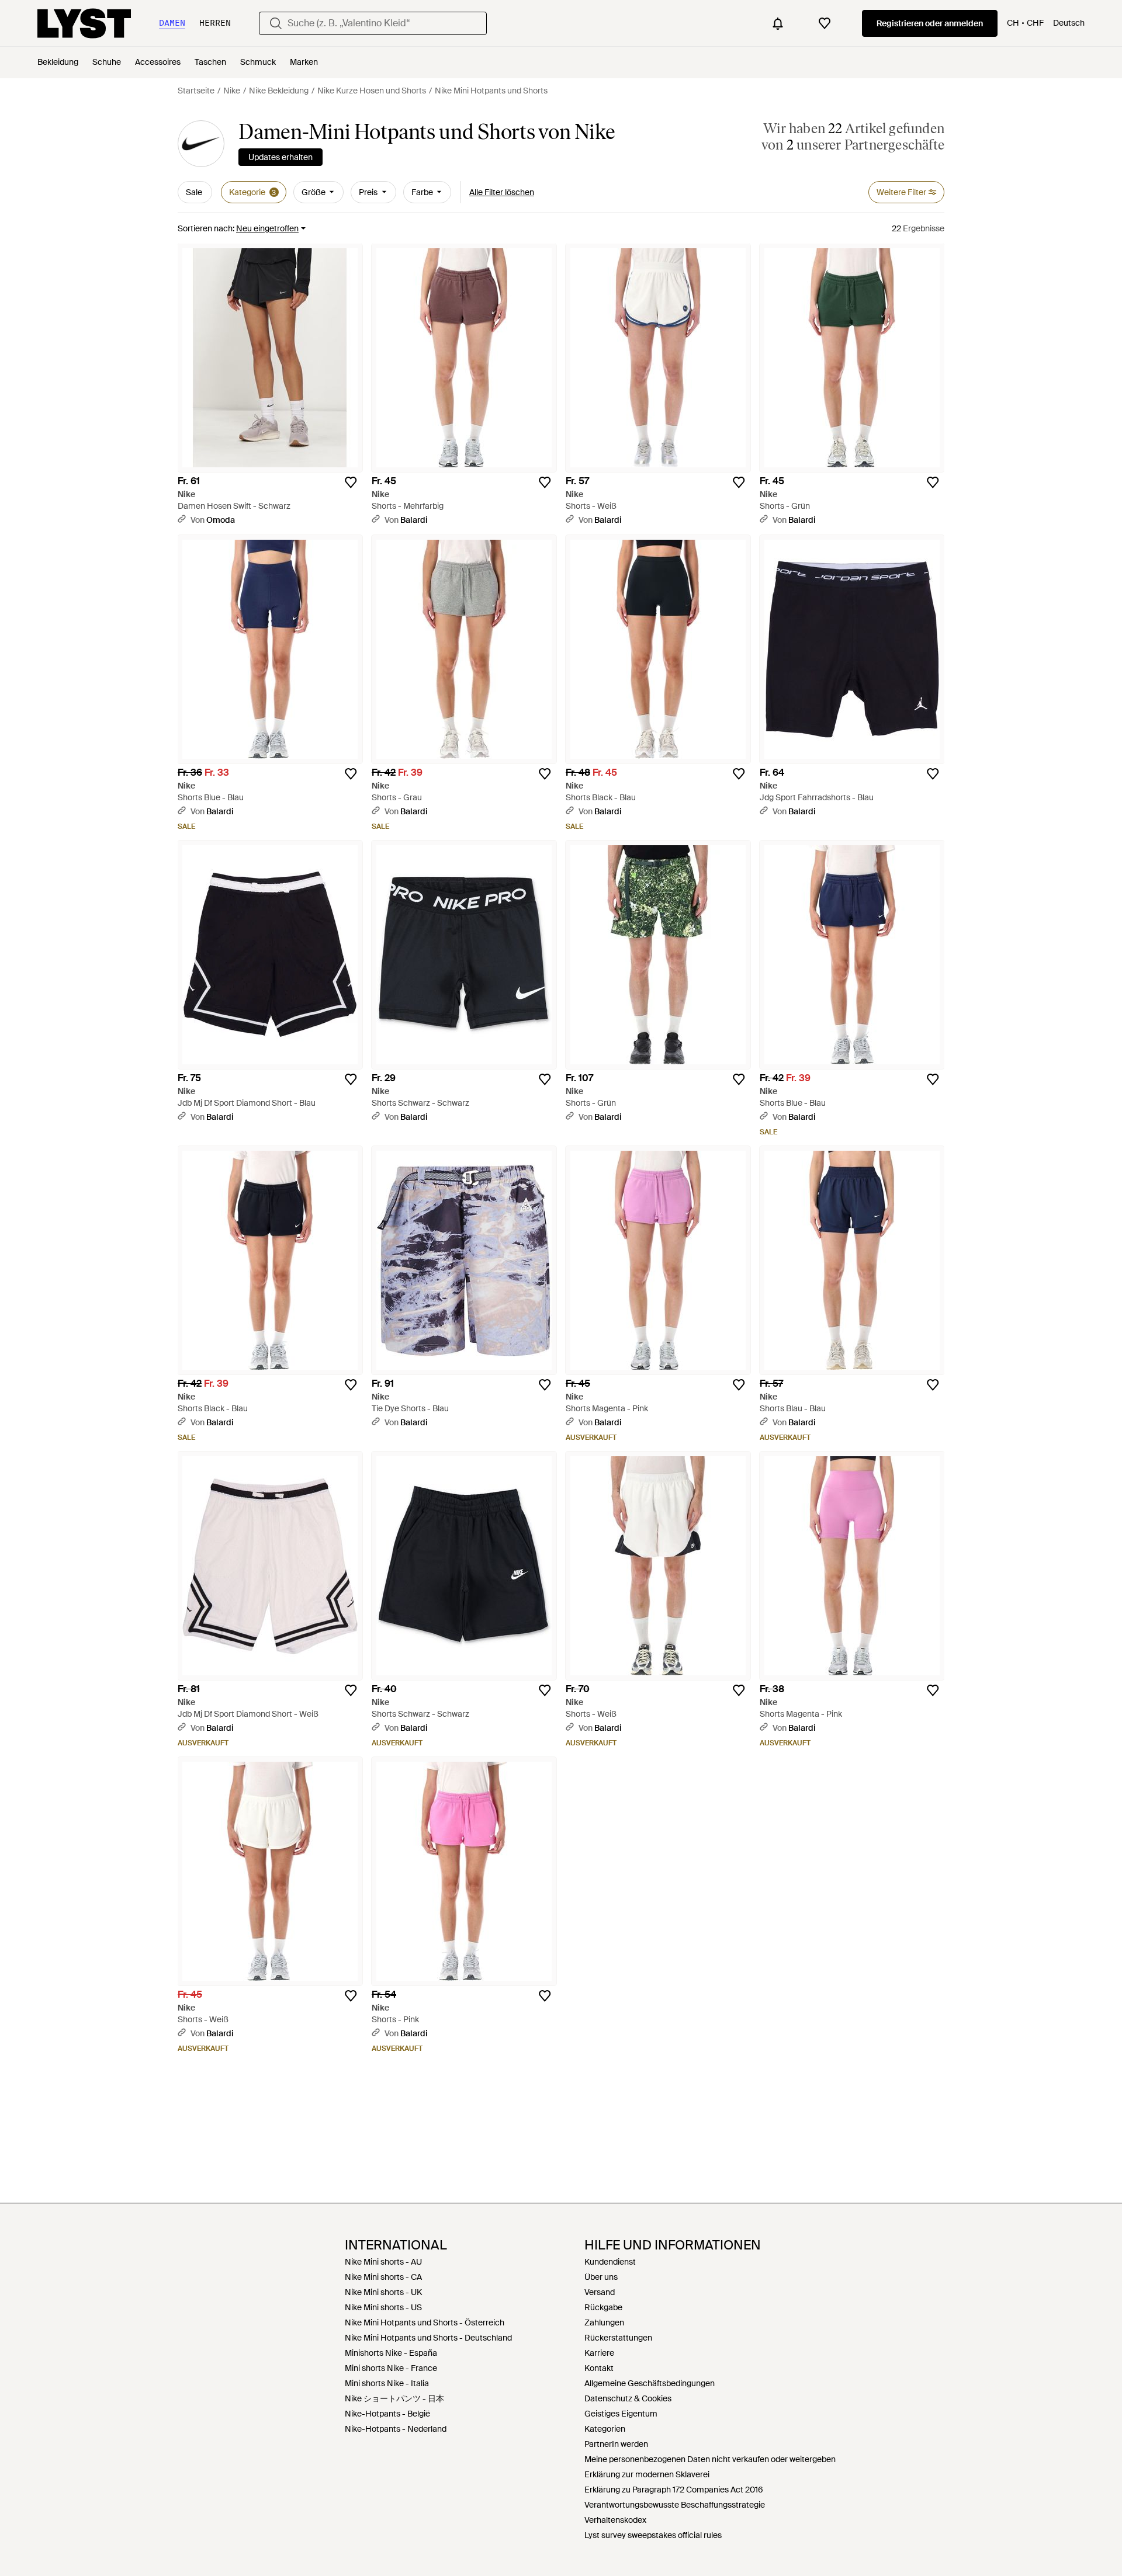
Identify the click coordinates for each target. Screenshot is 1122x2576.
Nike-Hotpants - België (387, 2414)
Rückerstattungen (618, 2338)
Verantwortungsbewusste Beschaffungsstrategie (675, 2505)
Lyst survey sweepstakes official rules (653, 2535)
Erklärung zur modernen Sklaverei (647, 2474)
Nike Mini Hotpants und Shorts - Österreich (425, 2322)
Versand (600, 2292)
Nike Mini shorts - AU (383, 2262)
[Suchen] (276, 23)
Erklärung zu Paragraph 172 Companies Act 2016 (674, 2490)
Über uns (601, 2277)
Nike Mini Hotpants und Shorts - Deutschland (428, 2338)
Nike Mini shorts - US (383, 2307)
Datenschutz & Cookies (628, 2398)
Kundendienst (610, 2262)
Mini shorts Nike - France (391, 2368)
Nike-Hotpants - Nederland (396, 2429)
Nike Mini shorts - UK (383, 2292)
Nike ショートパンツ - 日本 (394, 2398)
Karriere (599, 2353)
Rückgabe (603, 2307)
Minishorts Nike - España (391, 2353)
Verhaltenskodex (615, 2520)
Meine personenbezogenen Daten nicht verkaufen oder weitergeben (710, 2459)
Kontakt (599, 2368)
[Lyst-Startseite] (84, 23)
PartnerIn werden (616, 2444)
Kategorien (605, 2429)
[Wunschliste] (825, 23)
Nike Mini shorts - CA (383, 2277)
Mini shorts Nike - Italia (387, 2383)
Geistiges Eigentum (621, 2414)
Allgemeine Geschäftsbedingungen (650, 2383)
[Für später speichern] (351, 482)
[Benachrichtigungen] (778, 23)
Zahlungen (604, 2322)
